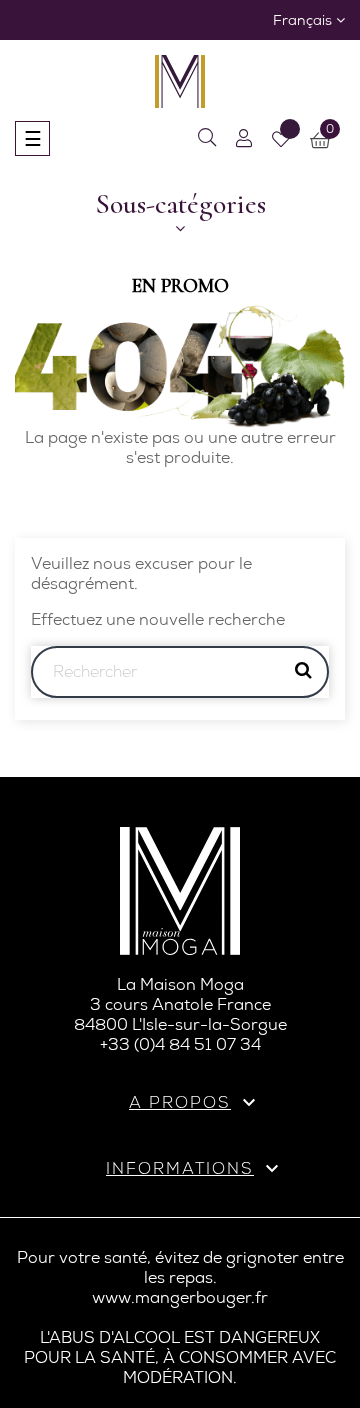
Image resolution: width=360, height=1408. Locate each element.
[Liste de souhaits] (281, 139)
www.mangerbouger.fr (180, 1297)
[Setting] (244, 138)
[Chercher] (207, 138)
